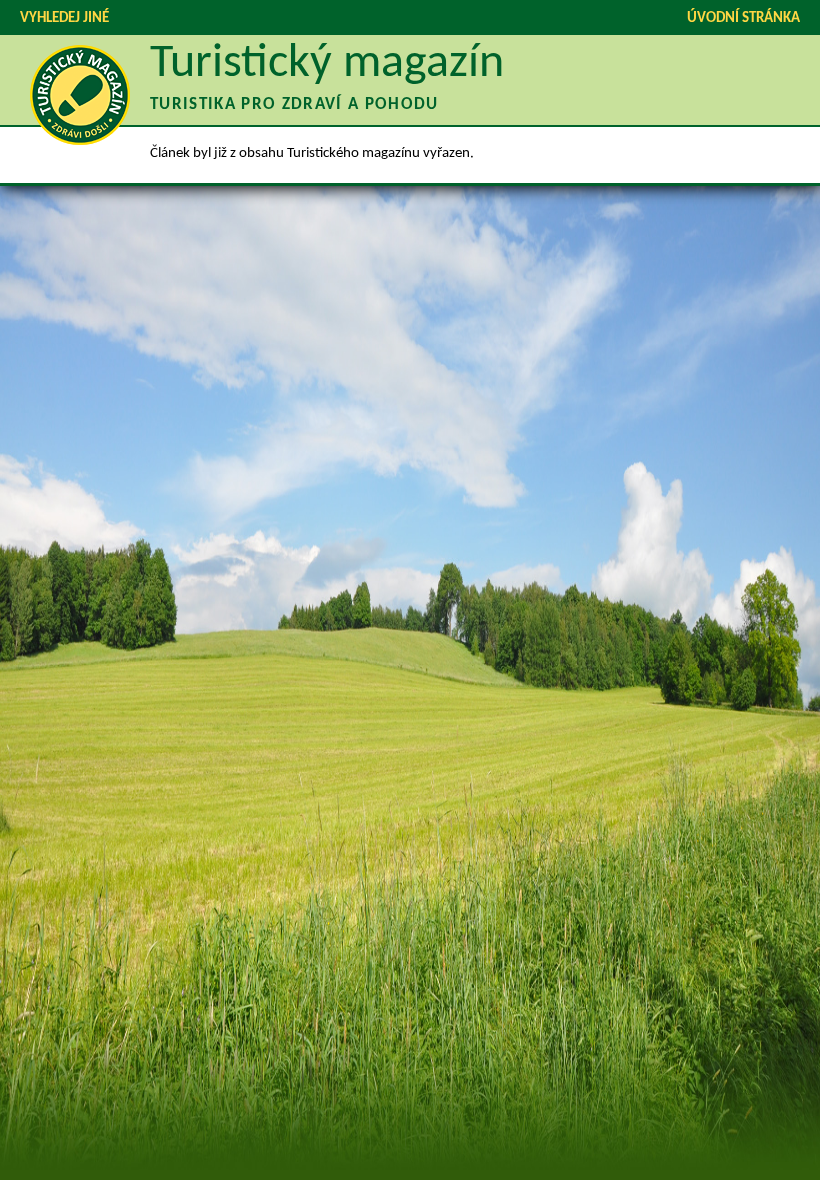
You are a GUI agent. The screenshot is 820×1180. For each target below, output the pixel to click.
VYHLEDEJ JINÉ (64, 18)
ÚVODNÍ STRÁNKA (743, 18)
